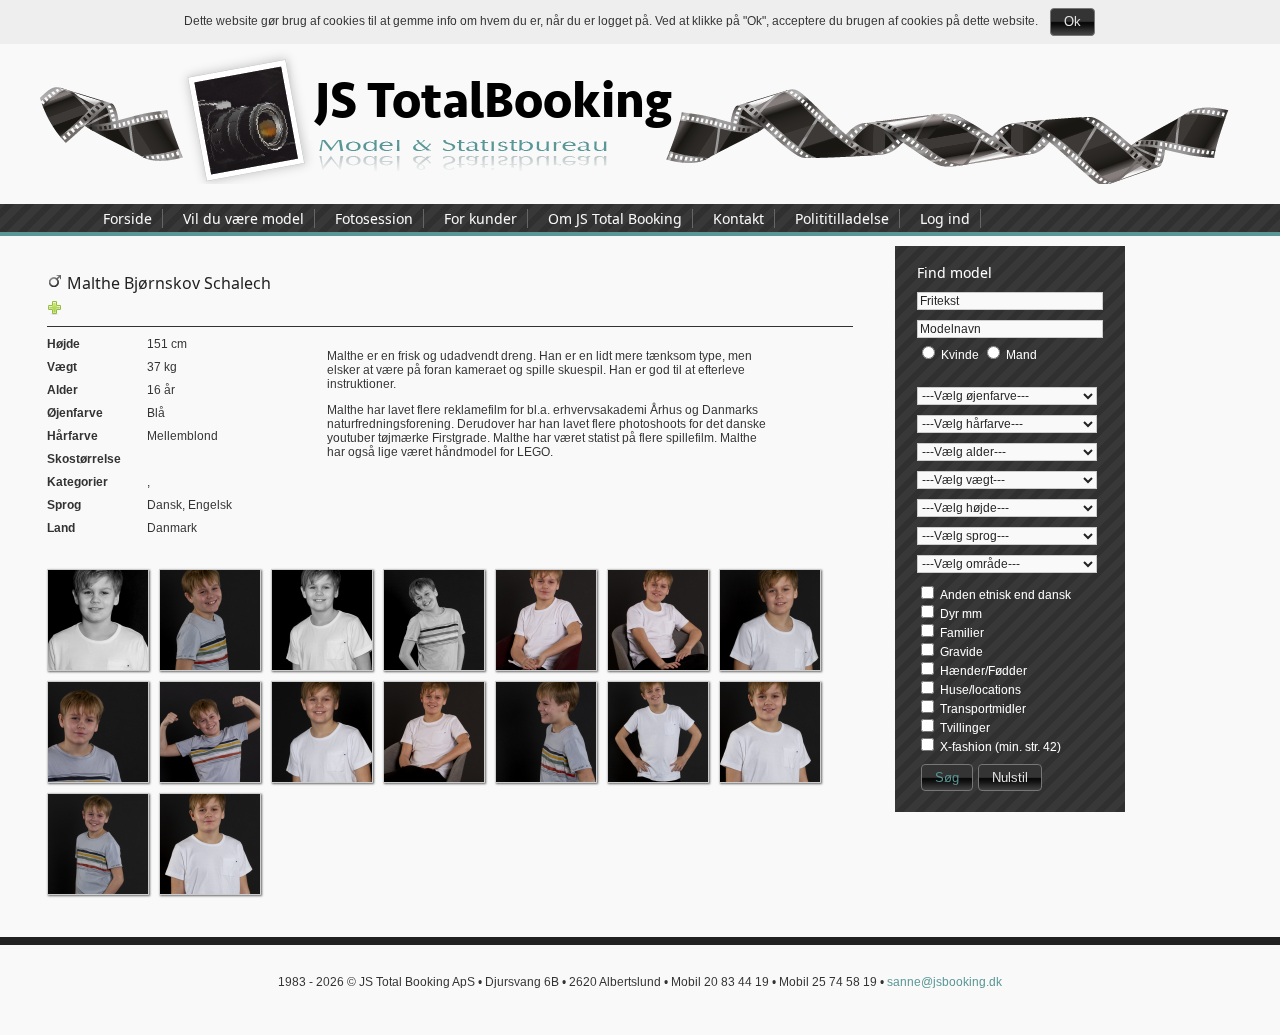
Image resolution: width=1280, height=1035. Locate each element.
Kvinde (960, 355)
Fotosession (374, 218)
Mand (1021, 355)
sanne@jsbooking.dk (944, 982)
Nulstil (1010, 777)
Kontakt (738, 218)
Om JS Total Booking (615, 218)
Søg (947, 777)
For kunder (480, 218)
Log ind (945, 218)
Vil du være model (243, 218)
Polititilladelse (842, 218)
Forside (127, 218)
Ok (1072, 21)
